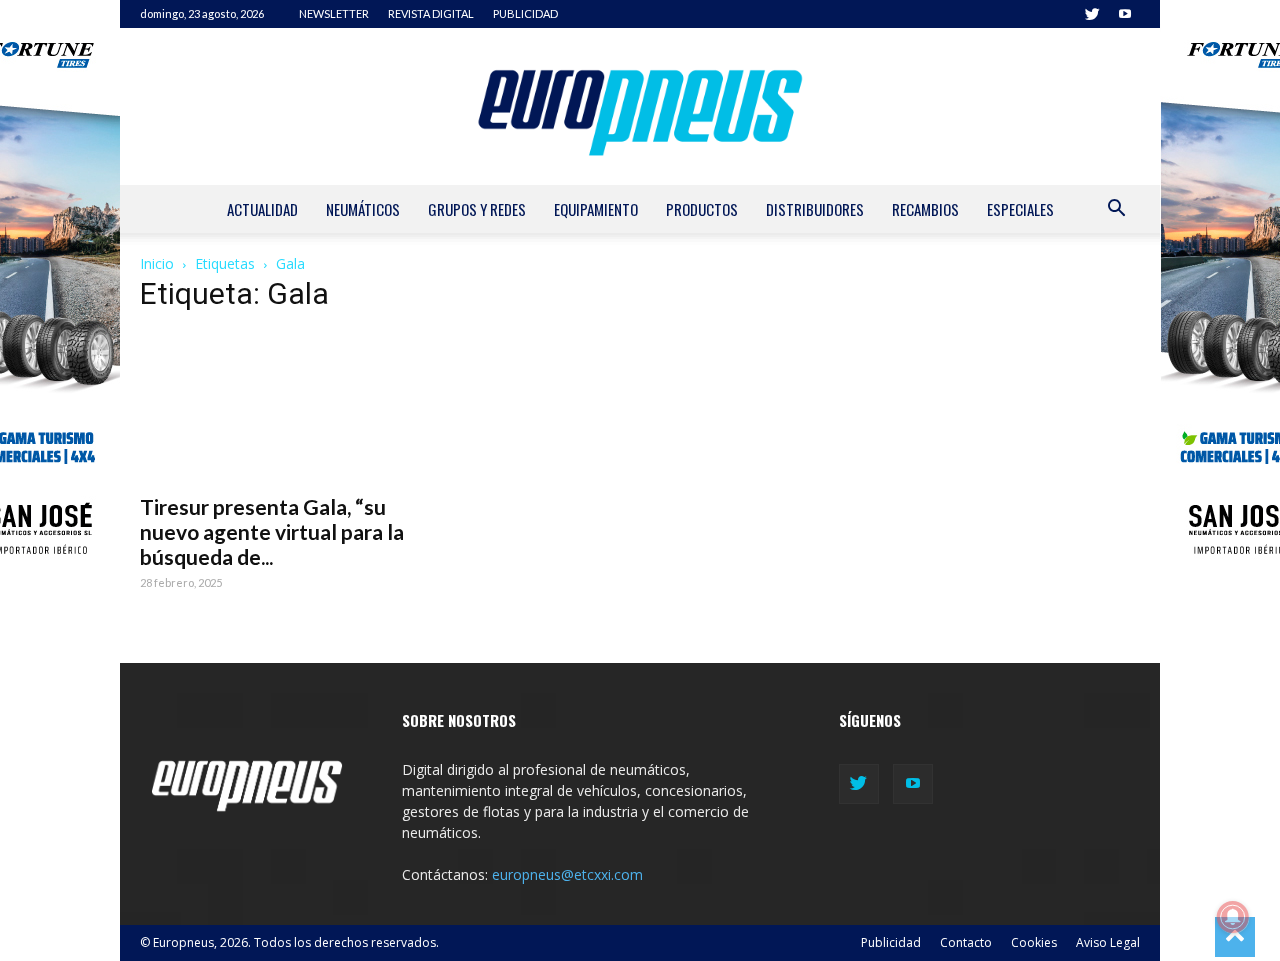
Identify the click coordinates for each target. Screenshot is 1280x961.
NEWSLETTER (334, 13)
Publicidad (891, 942)
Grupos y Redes (477, 209)
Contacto (966, 942)
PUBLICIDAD (525, 13)
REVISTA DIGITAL (431, 13)
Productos (702, 209)
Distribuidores (815, 209)
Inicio (157, 263)
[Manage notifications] (1233, 917)
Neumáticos (363, 209)
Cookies (1034, 942)
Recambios (925, 209)
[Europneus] (640, 106)
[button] (1116, 210)
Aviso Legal (1108, 942)
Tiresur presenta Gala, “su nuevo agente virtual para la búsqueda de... (272, 531)
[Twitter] (1092, 14)
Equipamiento (596, 209)
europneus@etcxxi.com (567, 874)
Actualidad (262, 209)
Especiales (1020, 209)
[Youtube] (1125, 14)
